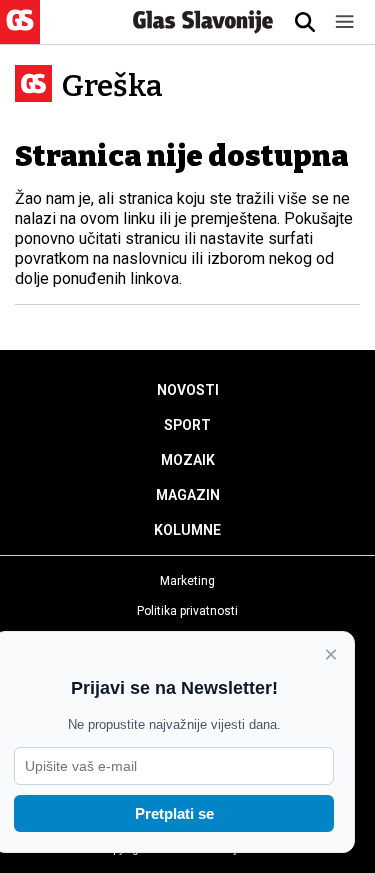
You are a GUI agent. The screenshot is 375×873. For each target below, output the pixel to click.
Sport (187, 425)
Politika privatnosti (187, 611)
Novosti (188, 390)
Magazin (188, 495)
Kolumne (187, 530)
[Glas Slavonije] (20, 34)
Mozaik (188, 460)
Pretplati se (174, 813)
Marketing (187, 581)
